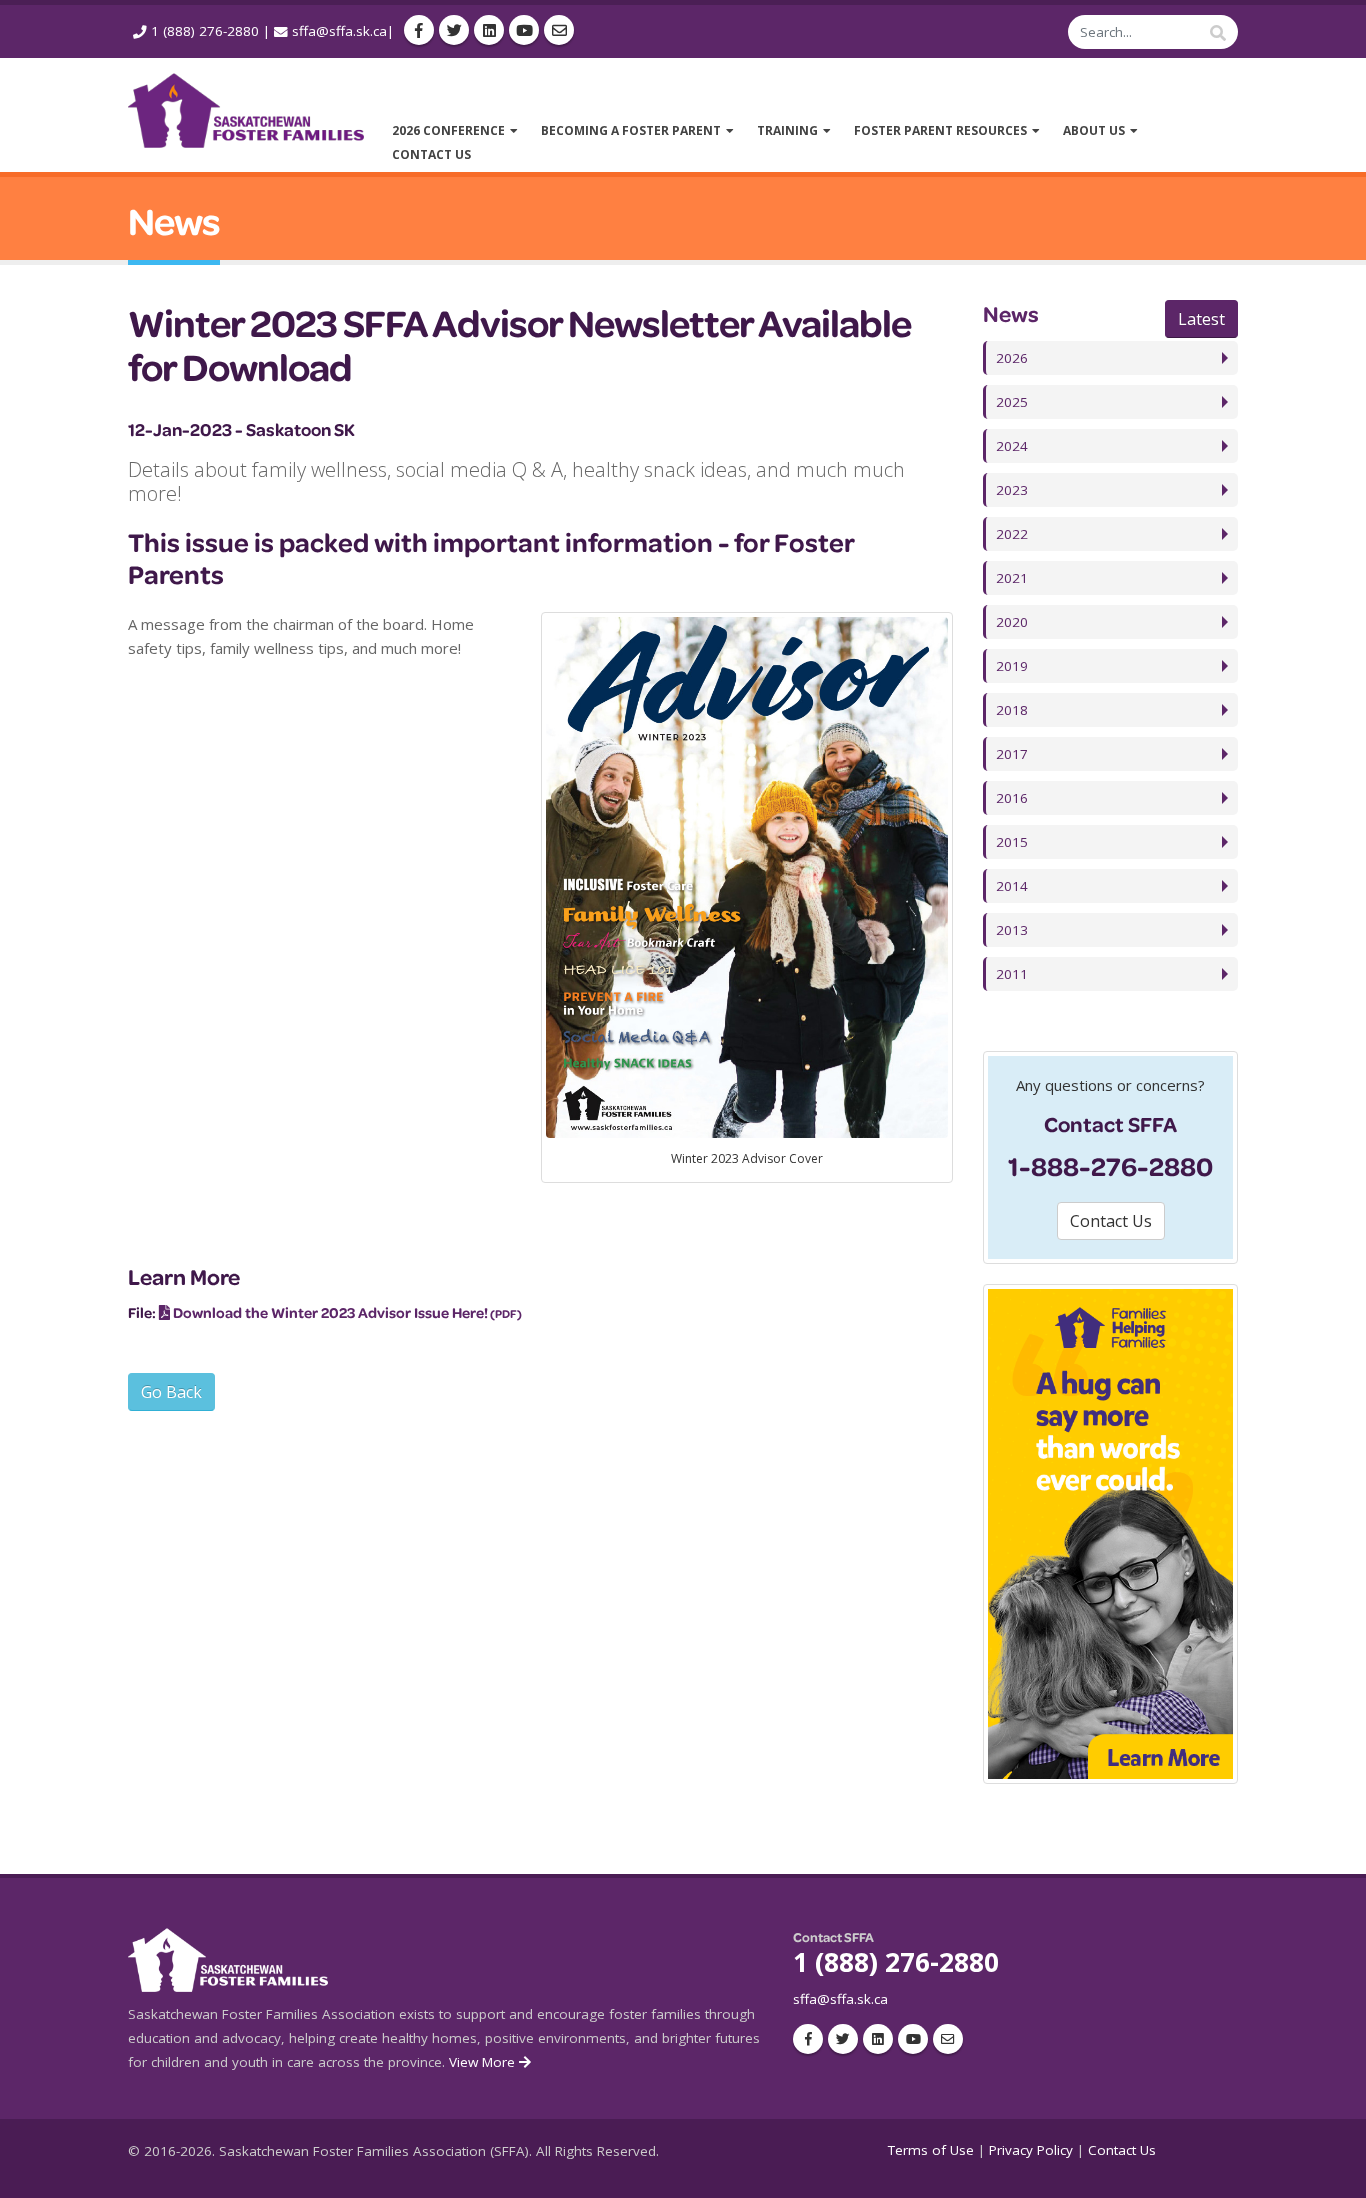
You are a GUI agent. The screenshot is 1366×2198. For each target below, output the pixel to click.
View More (484, 2062)
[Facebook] (419, 30)
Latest (1201, 319)
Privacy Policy (1031, 2150)
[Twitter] (454, 30)
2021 (1012, 578)
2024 (1012, 446)
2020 (1012, 622)
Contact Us (1122, 2150)
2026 (1012, 358)
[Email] (559, 30)
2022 (1012, 534)
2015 (1012, 842)
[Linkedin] (489, 30)
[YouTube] (524, 30)
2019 (1012, 666)
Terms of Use (931, 2150)
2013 (1012, 930)
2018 (1012, 710)
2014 (1012, 886)
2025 (1012, 402)
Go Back (171, 1392)
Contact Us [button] (1111, 1221)
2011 (1012, 974)
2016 (1012, 798)
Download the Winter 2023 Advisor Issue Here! (330, 1312)
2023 (1012, 490)
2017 (1012, 754)
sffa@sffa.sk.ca (339, 31)
